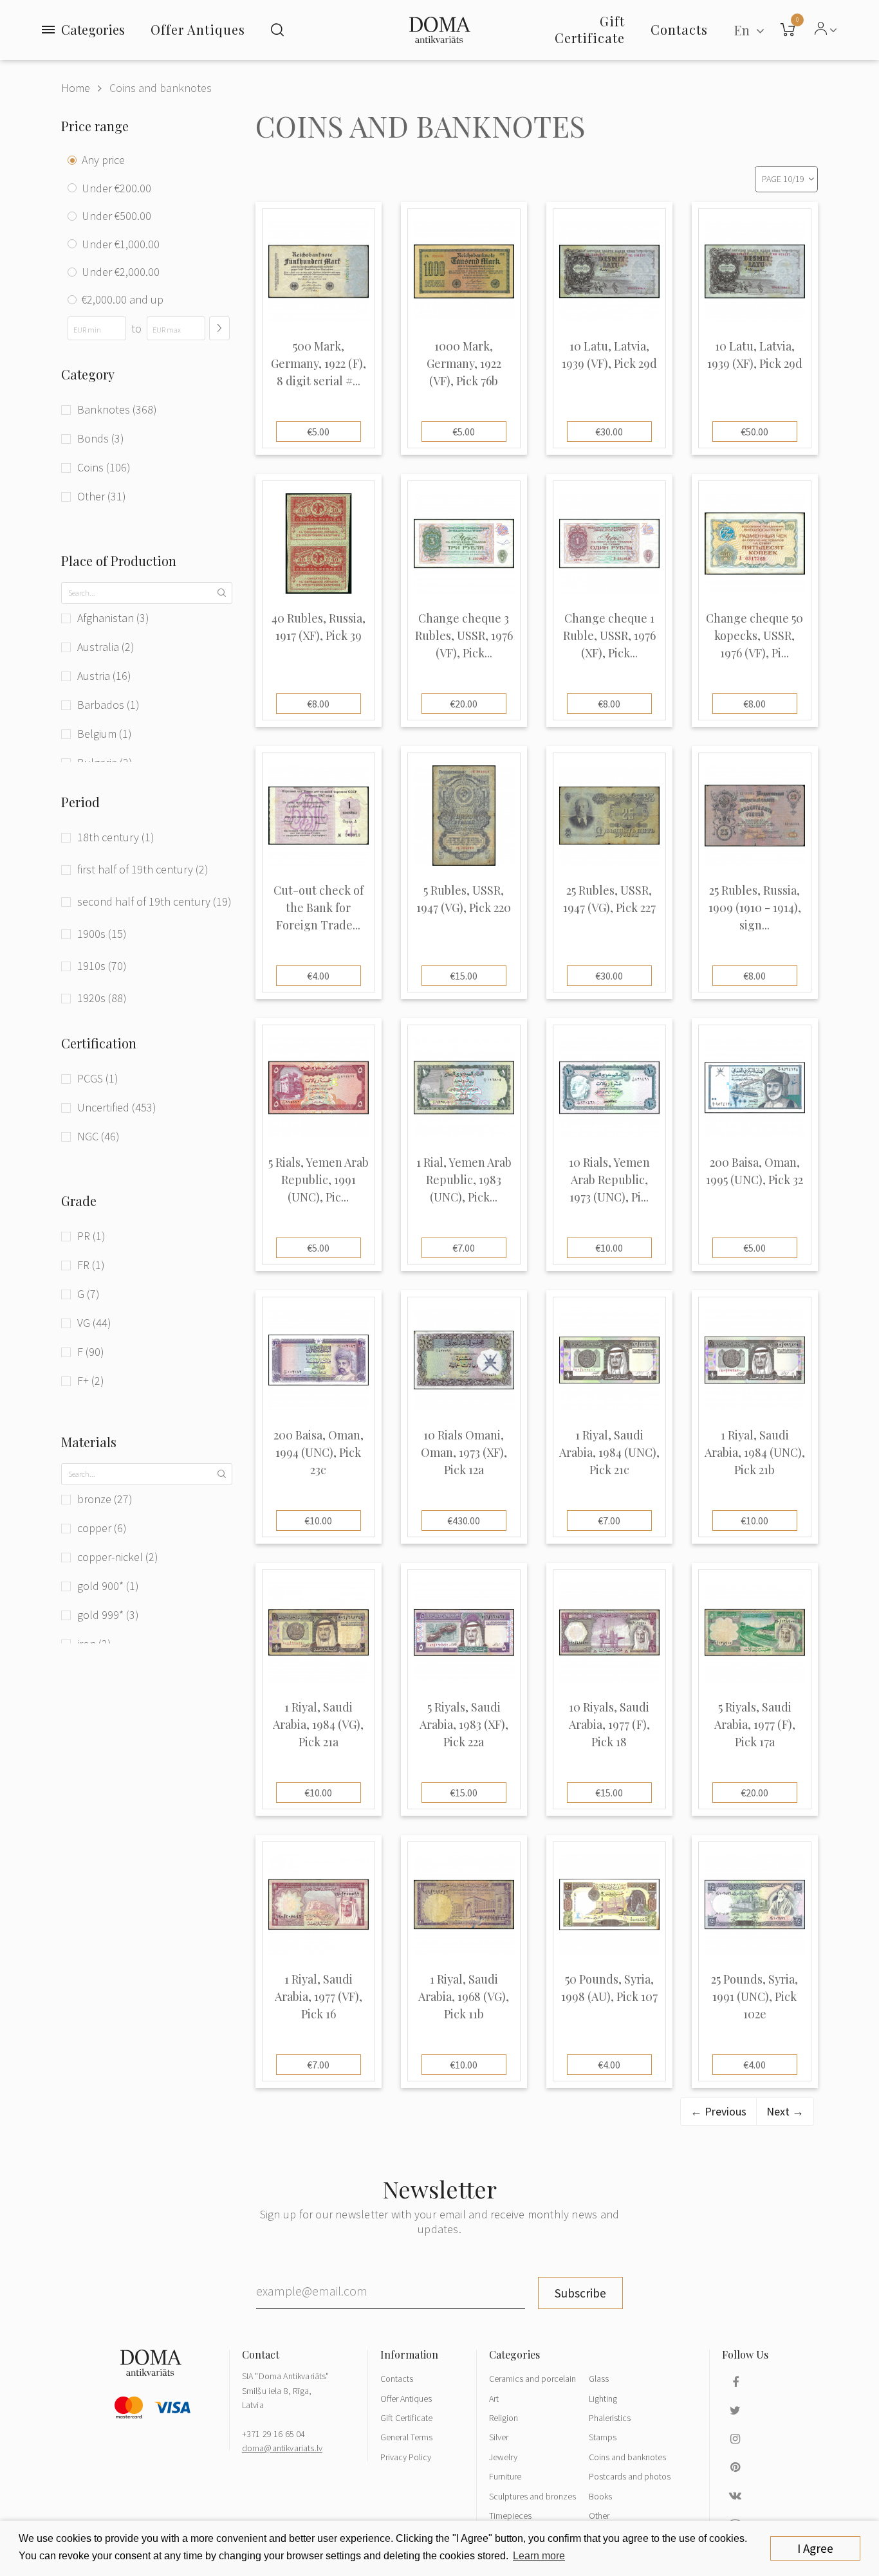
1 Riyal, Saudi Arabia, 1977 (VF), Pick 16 (319, 1996)
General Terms (406, 2437)
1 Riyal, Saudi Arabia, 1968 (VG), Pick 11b (464, 1996)
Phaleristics (610, 2418)
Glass (599, 2379)
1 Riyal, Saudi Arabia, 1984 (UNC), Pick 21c (609, 1452)
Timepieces (510, 2516)
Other (599, 2516)
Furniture (505, 2476)
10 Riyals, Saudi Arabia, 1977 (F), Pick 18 (609, 1724)
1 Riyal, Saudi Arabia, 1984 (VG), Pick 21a (318, 1724)
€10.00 (609, 1248)
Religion (504, 2418)
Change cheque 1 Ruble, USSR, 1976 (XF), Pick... (609, 635)
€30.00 (609, 432)
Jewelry (503, 2457)
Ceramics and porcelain (532, 2379)
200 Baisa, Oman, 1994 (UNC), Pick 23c (319, 1452)
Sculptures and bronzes (532, 2496)
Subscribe (580, 2293)
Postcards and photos (630, 2476)
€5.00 (318, 432)
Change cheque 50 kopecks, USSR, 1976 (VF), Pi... (754, 635)
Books (600, 2496)
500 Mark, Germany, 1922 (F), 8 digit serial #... (319, 363)
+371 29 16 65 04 (274, 2434)
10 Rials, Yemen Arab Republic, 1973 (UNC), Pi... (609, 1180)
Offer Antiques (198, 29)
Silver (499, 2437)
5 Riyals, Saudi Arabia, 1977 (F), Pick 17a (755, 1724)
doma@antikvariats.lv (282, 2448)
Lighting (603, 2398)
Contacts (397, 2379)
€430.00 (464, 1521)
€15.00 (464, 976)
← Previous (718, 2111)
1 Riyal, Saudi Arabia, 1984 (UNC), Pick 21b (755, 1452)
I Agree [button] (815, 2548)
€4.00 (318, 976)
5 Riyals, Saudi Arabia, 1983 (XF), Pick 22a (464, 1724)
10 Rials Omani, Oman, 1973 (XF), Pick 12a (464, 1452)
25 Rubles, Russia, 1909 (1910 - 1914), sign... (755, 908)
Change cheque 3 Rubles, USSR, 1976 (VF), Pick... (464, 635)
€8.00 (318, 704)
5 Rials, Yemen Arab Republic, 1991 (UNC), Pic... (319, 1180)
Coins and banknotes (161, 88)
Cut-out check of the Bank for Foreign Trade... (319, 908)
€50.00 (754, 432)
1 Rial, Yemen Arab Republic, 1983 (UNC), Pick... (464, 1180)
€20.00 (464, 704)
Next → (785, 2111)
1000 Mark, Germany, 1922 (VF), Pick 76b (464, 363)
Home (76, 88)
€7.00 (464, 1248)
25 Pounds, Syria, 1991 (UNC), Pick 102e (754, 1996)
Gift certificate (590, 29)
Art (494, 2398)
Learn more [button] (539, 2556)
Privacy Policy (406, 2457)
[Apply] (219, 328)
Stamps (603, 2437)
